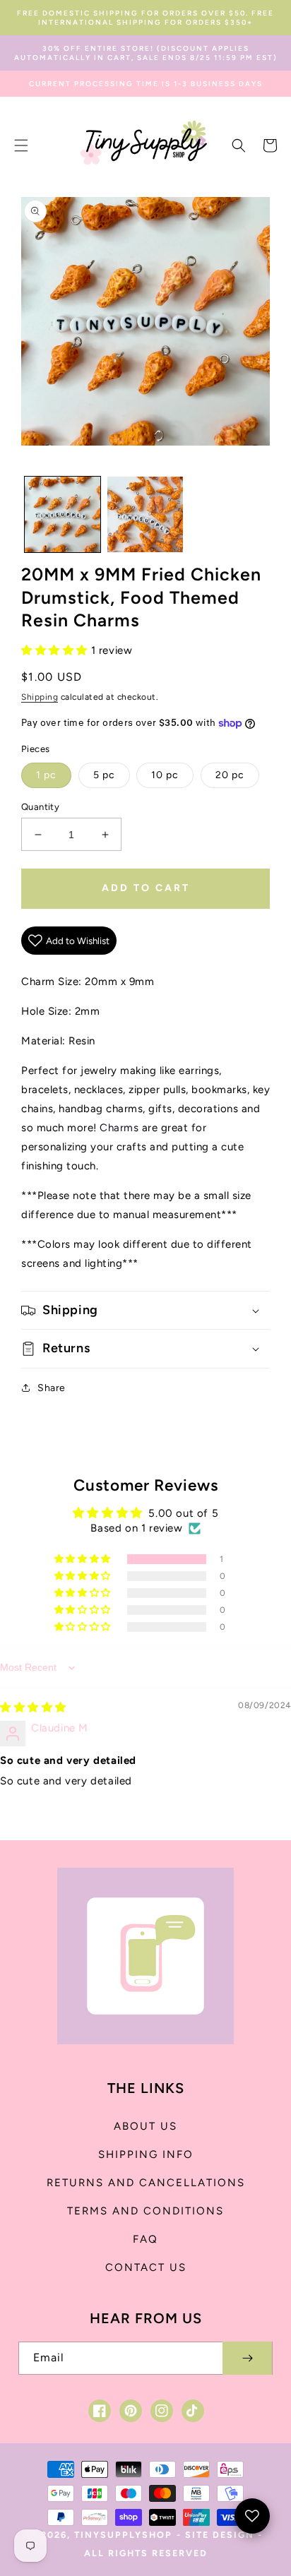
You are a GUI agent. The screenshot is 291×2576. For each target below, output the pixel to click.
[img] (33, 1707)
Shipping (40, 697)
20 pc (230, 775)
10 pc (165, 775)
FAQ (145, 2239)
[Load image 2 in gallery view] (145, 514)
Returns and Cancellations (146, 2183)
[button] (21, 145)
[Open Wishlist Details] (252, 2516)
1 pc (46, 775)
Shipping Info (146, 2154)
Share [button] (52, 1388)
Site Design (220, 2535)
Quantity (40, 807)
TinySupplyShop (123, 2535)
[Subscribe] (247, 2358)
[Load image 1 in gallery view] (63, 514)
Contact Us (146, 2267)
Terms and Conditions (145, 2211)
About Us (145, 2126)
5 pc (104, 775)
